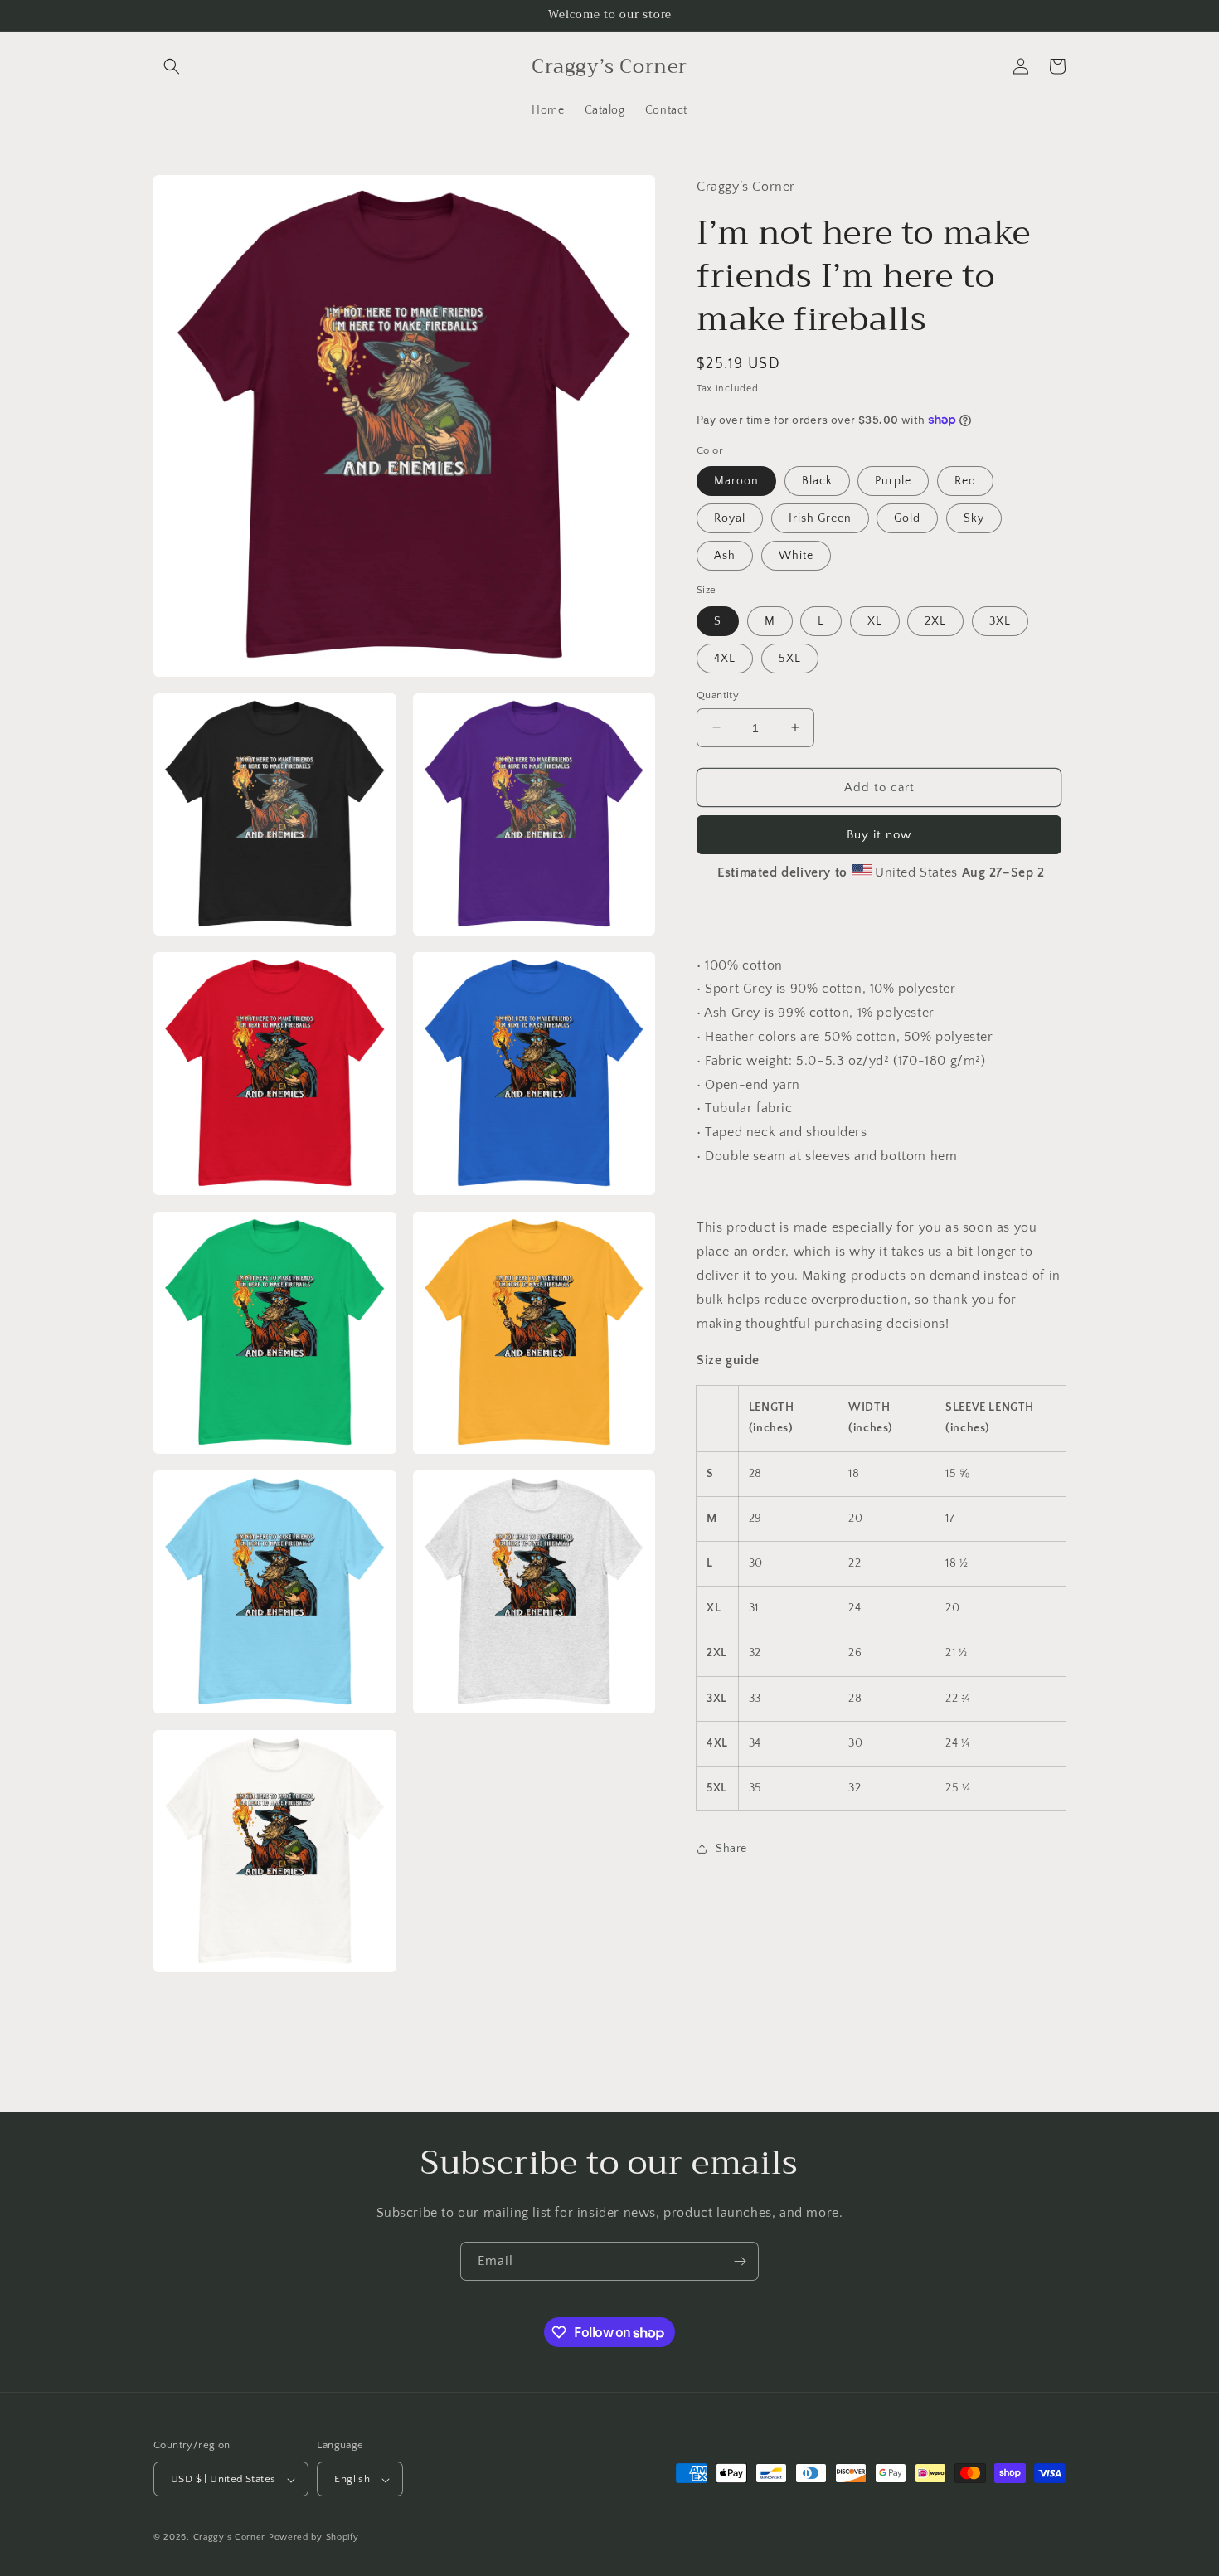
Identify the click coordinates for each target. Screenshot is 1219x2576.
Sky (974, 518)
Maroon (736, 480)
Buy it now (879, 834)
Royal (730, 518)
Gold (907, 518)
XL (875, 620)
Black (817, 480)
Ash (725, 555)
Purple (893, 480)
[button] (172, 66)
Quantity (718, 694)
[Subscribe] (740, 2261)
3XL (1000, 620)
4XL (725, 658)
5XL (790, 658)
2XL (935, 620)
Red (965, 480)
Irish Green (820, 518)
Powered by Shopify (314, 2538)
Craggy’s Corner (231, 2538)
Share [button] (731, 1849)
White (796, 555)
